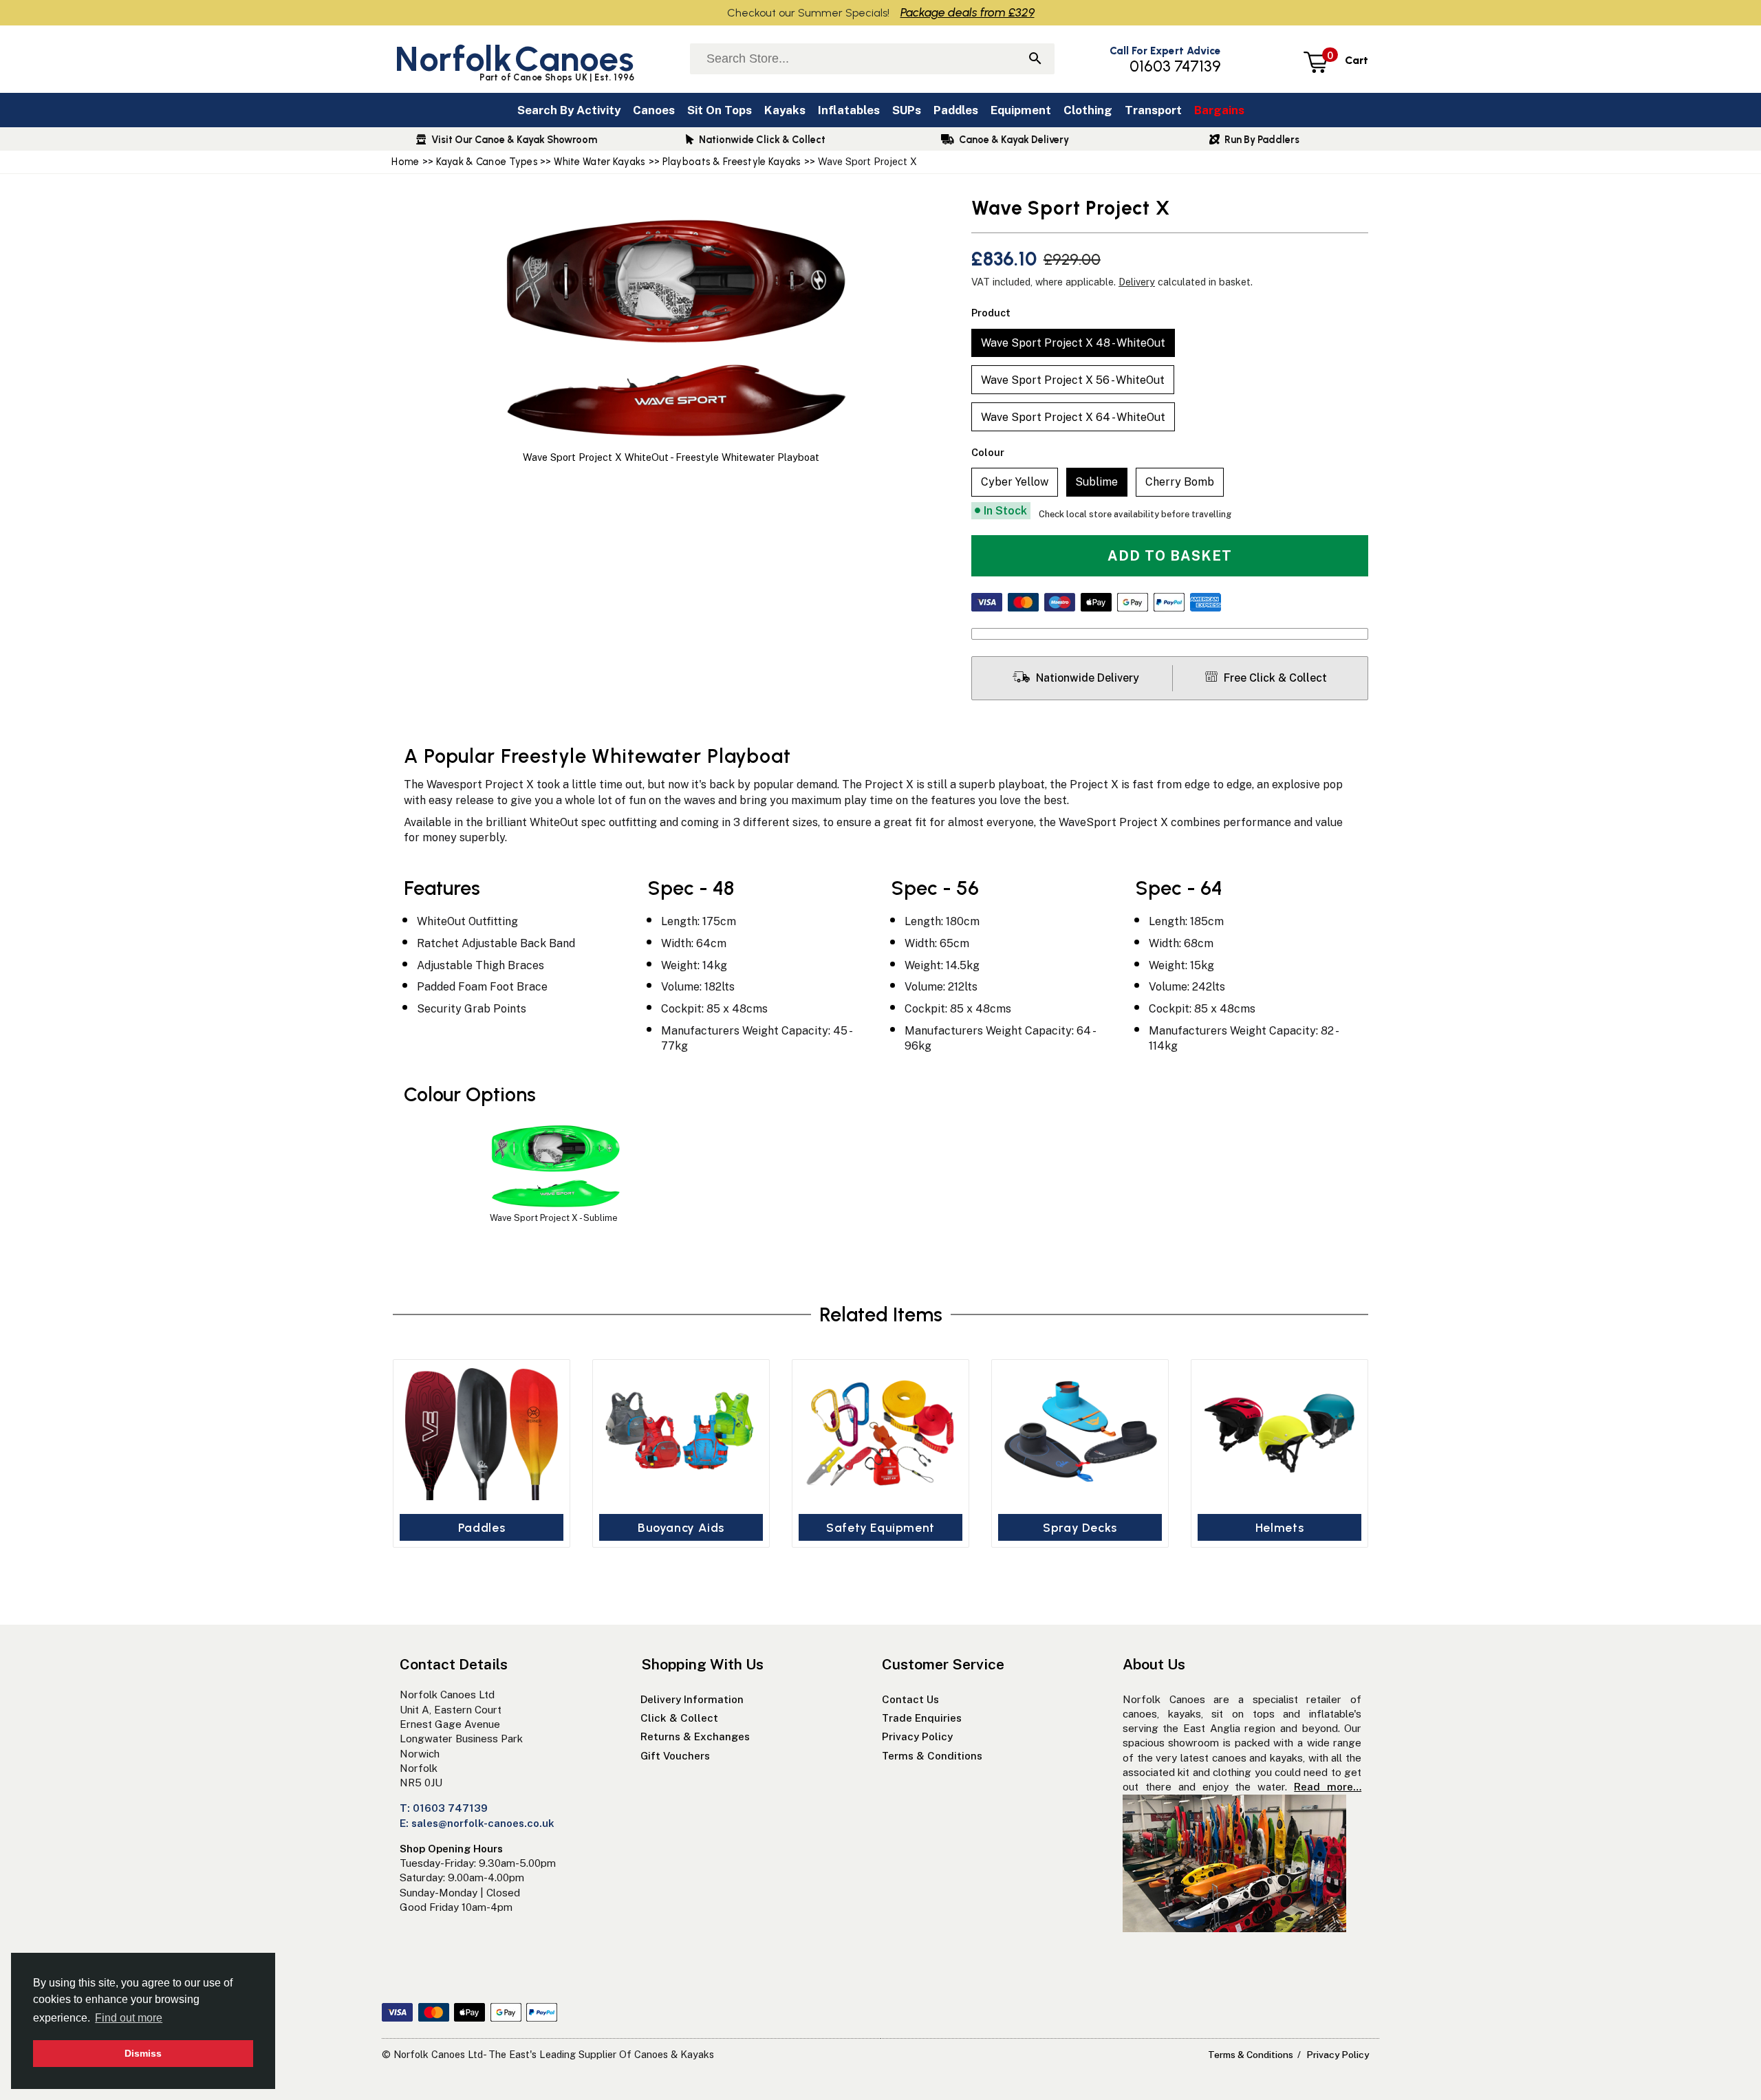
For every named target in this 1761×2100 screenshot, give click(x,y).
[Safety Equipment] (880, 1434)
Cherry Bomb (1180, 482)
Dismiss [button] (143, 2053)
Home (405, 162)
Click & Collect (679, 1718)
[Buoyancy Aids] (681, 1434)
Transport (1153, 110)
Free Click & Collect (1274, 678)
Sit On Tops (720, 110)
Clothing (1088, 110)
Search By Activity (569, 110)
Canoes (654, 110)
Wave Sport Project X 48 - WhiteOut (1073, 343)
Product (991, 313)
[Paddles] (482, 1434)
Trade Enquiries (922, 1718)
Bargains (1219, 110)
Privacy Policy (917, 1736)
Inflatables (849, 110)
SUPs (907, 110)
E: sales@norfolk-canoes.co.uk (477, 1823)
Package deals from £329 (968, 12)
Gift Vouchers (677, 1756)
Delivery (1137, 282)
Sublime (1096, 482)
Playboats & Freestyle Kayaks (732, 162)
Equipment (1021, 110)
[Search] (1035, 60)
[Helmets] (1279, 1434)
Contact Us (910, 1699)
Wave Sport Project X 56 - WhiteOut (1073, 380)
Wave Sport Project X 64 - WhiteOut (1073, 417)
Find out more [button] (129, 2018)
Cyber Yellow (1015, 482)
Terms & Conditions (932, 1756)
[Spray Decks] (1080, 1434)
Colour (988, 452)
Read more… (1328, 1787)
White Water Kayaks (599, 162)
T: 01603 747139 (444, 1808)
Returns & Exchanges (695, 1736)
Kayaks (785, 110)
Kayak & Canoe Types (488, 162)
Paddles (956, 110)
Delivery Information (692, 1699)
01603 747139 (1175, 66)
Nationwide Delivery (1086, 678)
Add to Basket (1170, 556)
